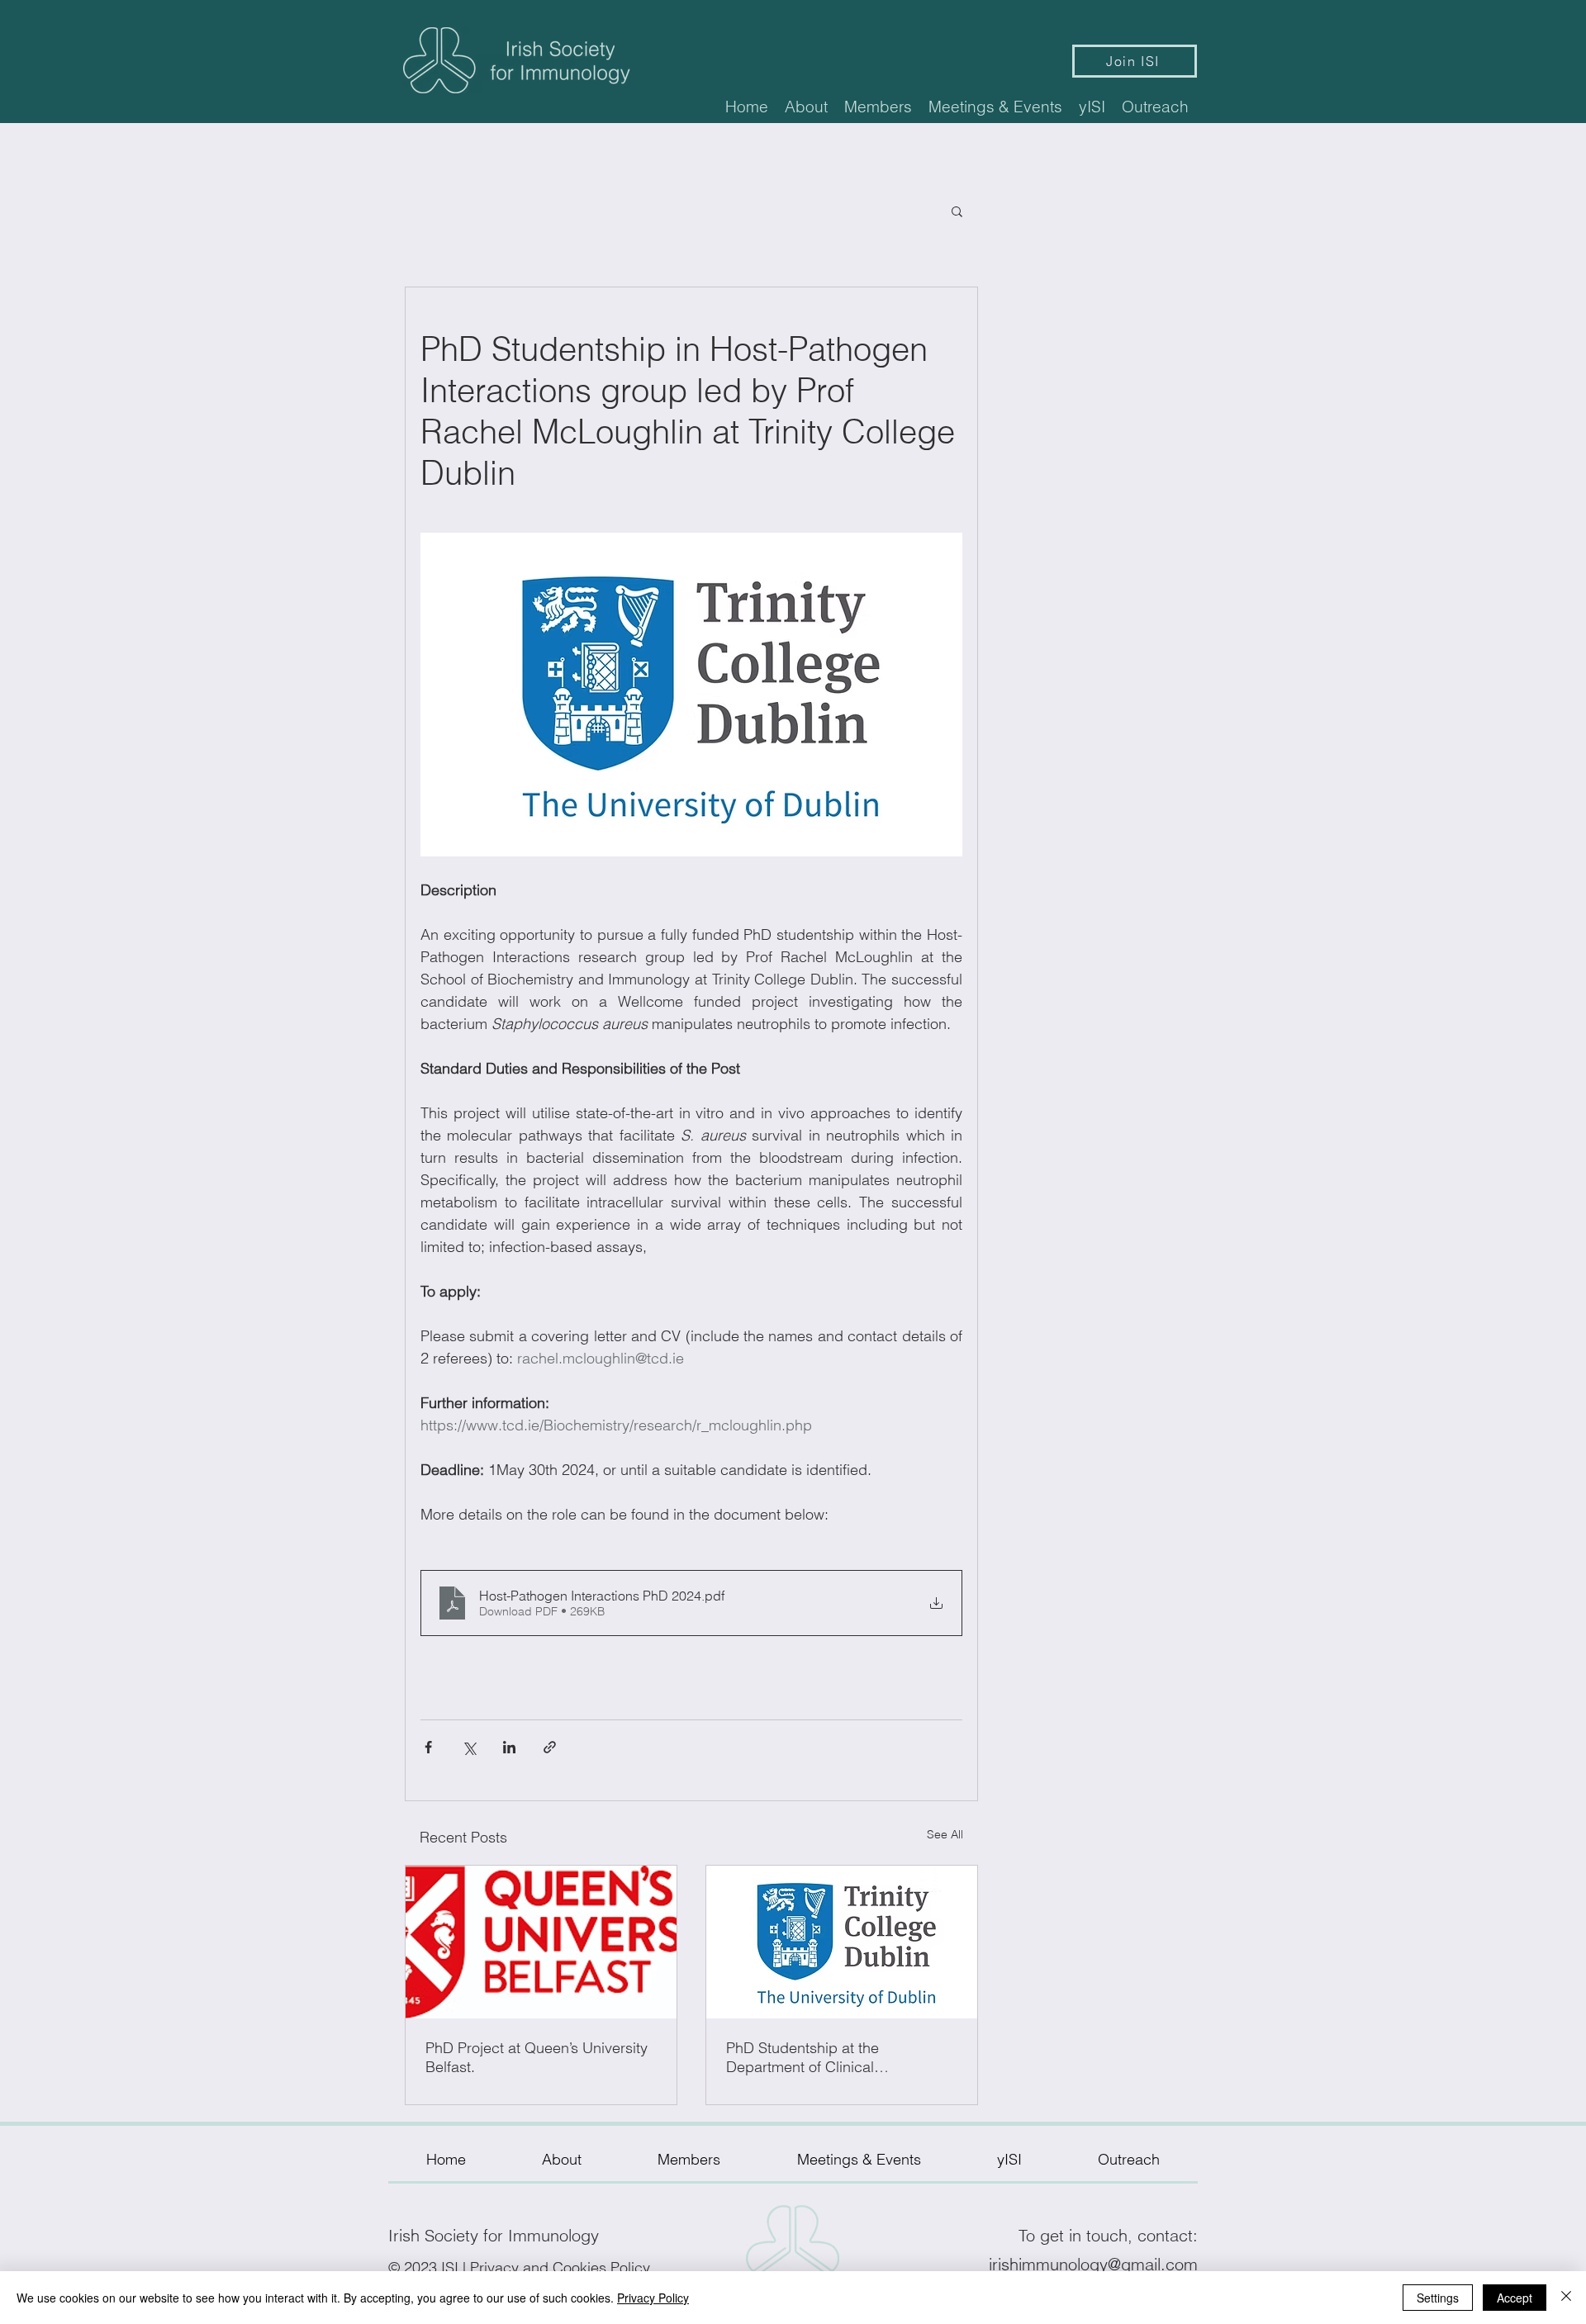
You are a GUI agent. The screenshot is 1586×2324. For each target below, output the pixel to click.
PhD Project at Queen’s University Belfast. (537, 2057)
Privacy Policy (653, 2298)
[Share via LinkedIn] (509, 1747)
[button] (806, 107)
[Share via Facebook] (428, 1747)
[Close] (1566, 2298)
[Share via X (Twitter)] (469, 1747)
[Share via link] (550, 1747)
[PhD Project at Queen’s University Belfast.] (541, 1942)
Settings (1438, 2298)
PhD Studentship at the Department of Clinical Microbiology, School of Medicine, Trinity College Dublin (838, 2057)
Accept (1515, 2298)
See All (945, 1834)
